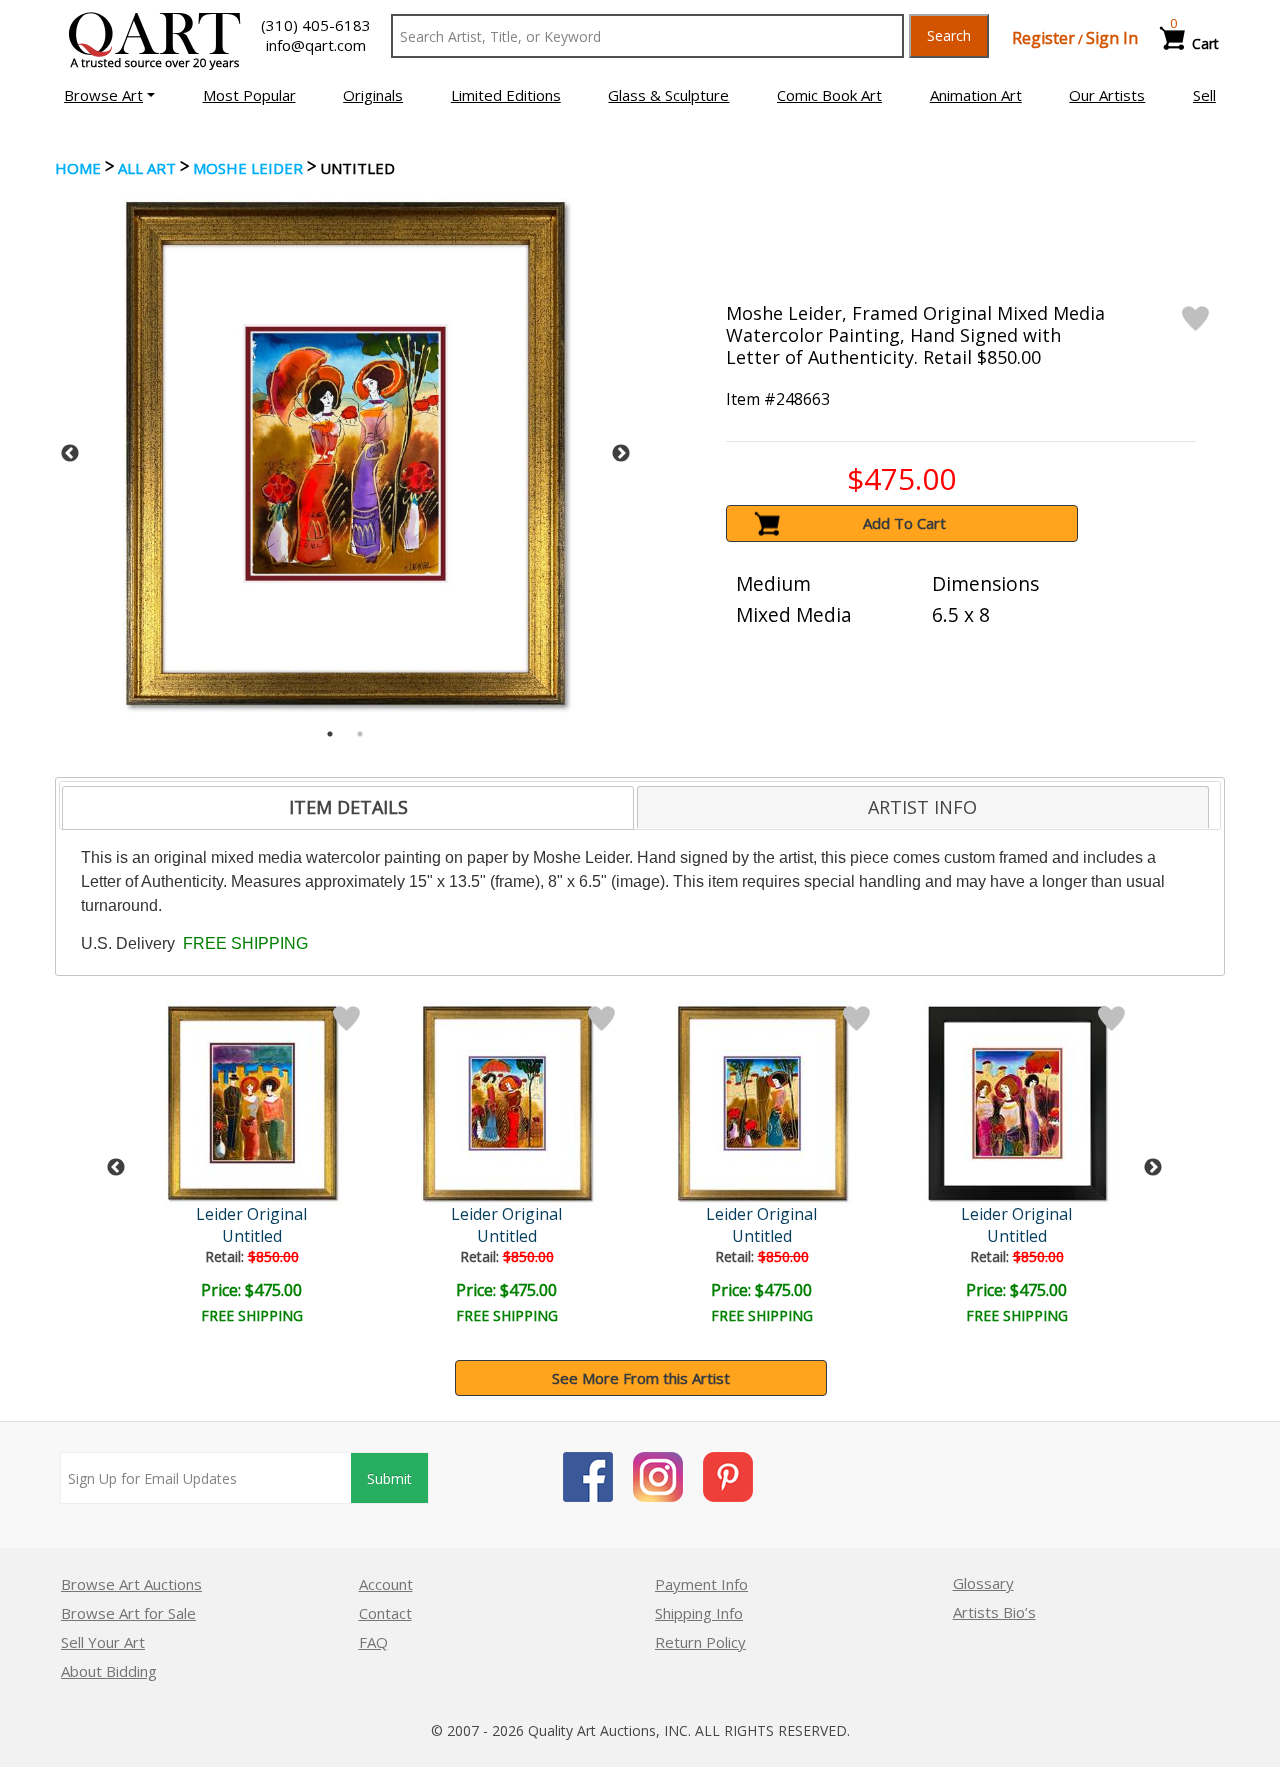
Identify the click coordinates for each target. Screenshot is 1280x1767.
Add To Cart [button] (904, 523)
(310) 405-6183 (316, 25)
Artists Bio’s (994, 1612)
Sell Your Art (103, 1642)
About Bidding (109, 1671)
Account (386, 1584)
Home (78, 168)
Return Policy (700, 1642)
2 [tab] (360, 734)
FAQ (373, 1642)
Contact (385, 1613)
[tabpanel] (345, 453)
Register (1043, 38)
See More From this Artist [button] (641, 1378)
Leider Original (251, 1214)
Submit (389, 1478)
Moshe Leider (248, 168)
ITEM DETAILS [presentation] (348, 807)
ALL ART (147, 168)
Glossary (983, 1583)
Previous (70, 454)
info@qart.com (316, 45)
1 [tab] (330, 734)
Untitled (252, 1236)
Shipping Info (699, 1613)
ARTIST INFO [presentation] (922, 807)
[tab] (348, 808)
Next (621, 454)
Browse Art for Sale (128, 1613)
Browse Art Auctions (131, 1584)
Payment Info (701, 1584)
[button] (109, 95)
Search (949, 35)
